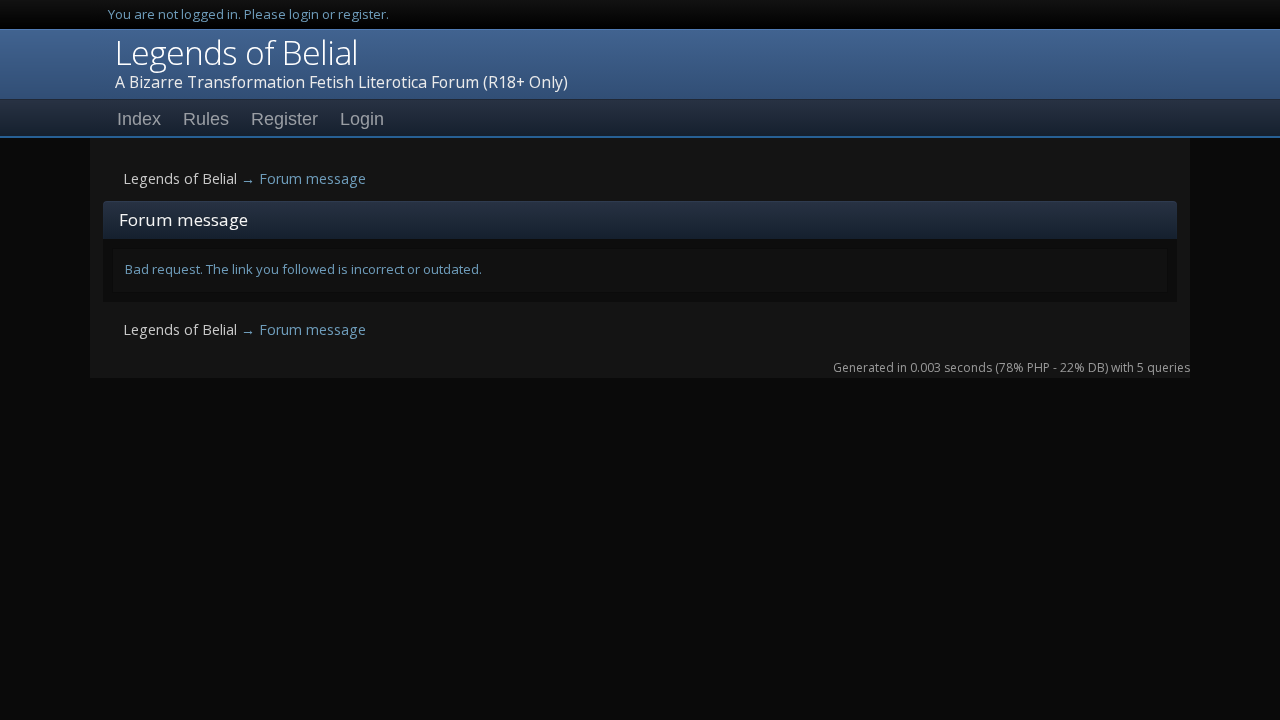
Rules (206, 119)
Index (139, 119)
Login (362, 119)
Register (284, 119)
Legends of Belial (236, 52)
